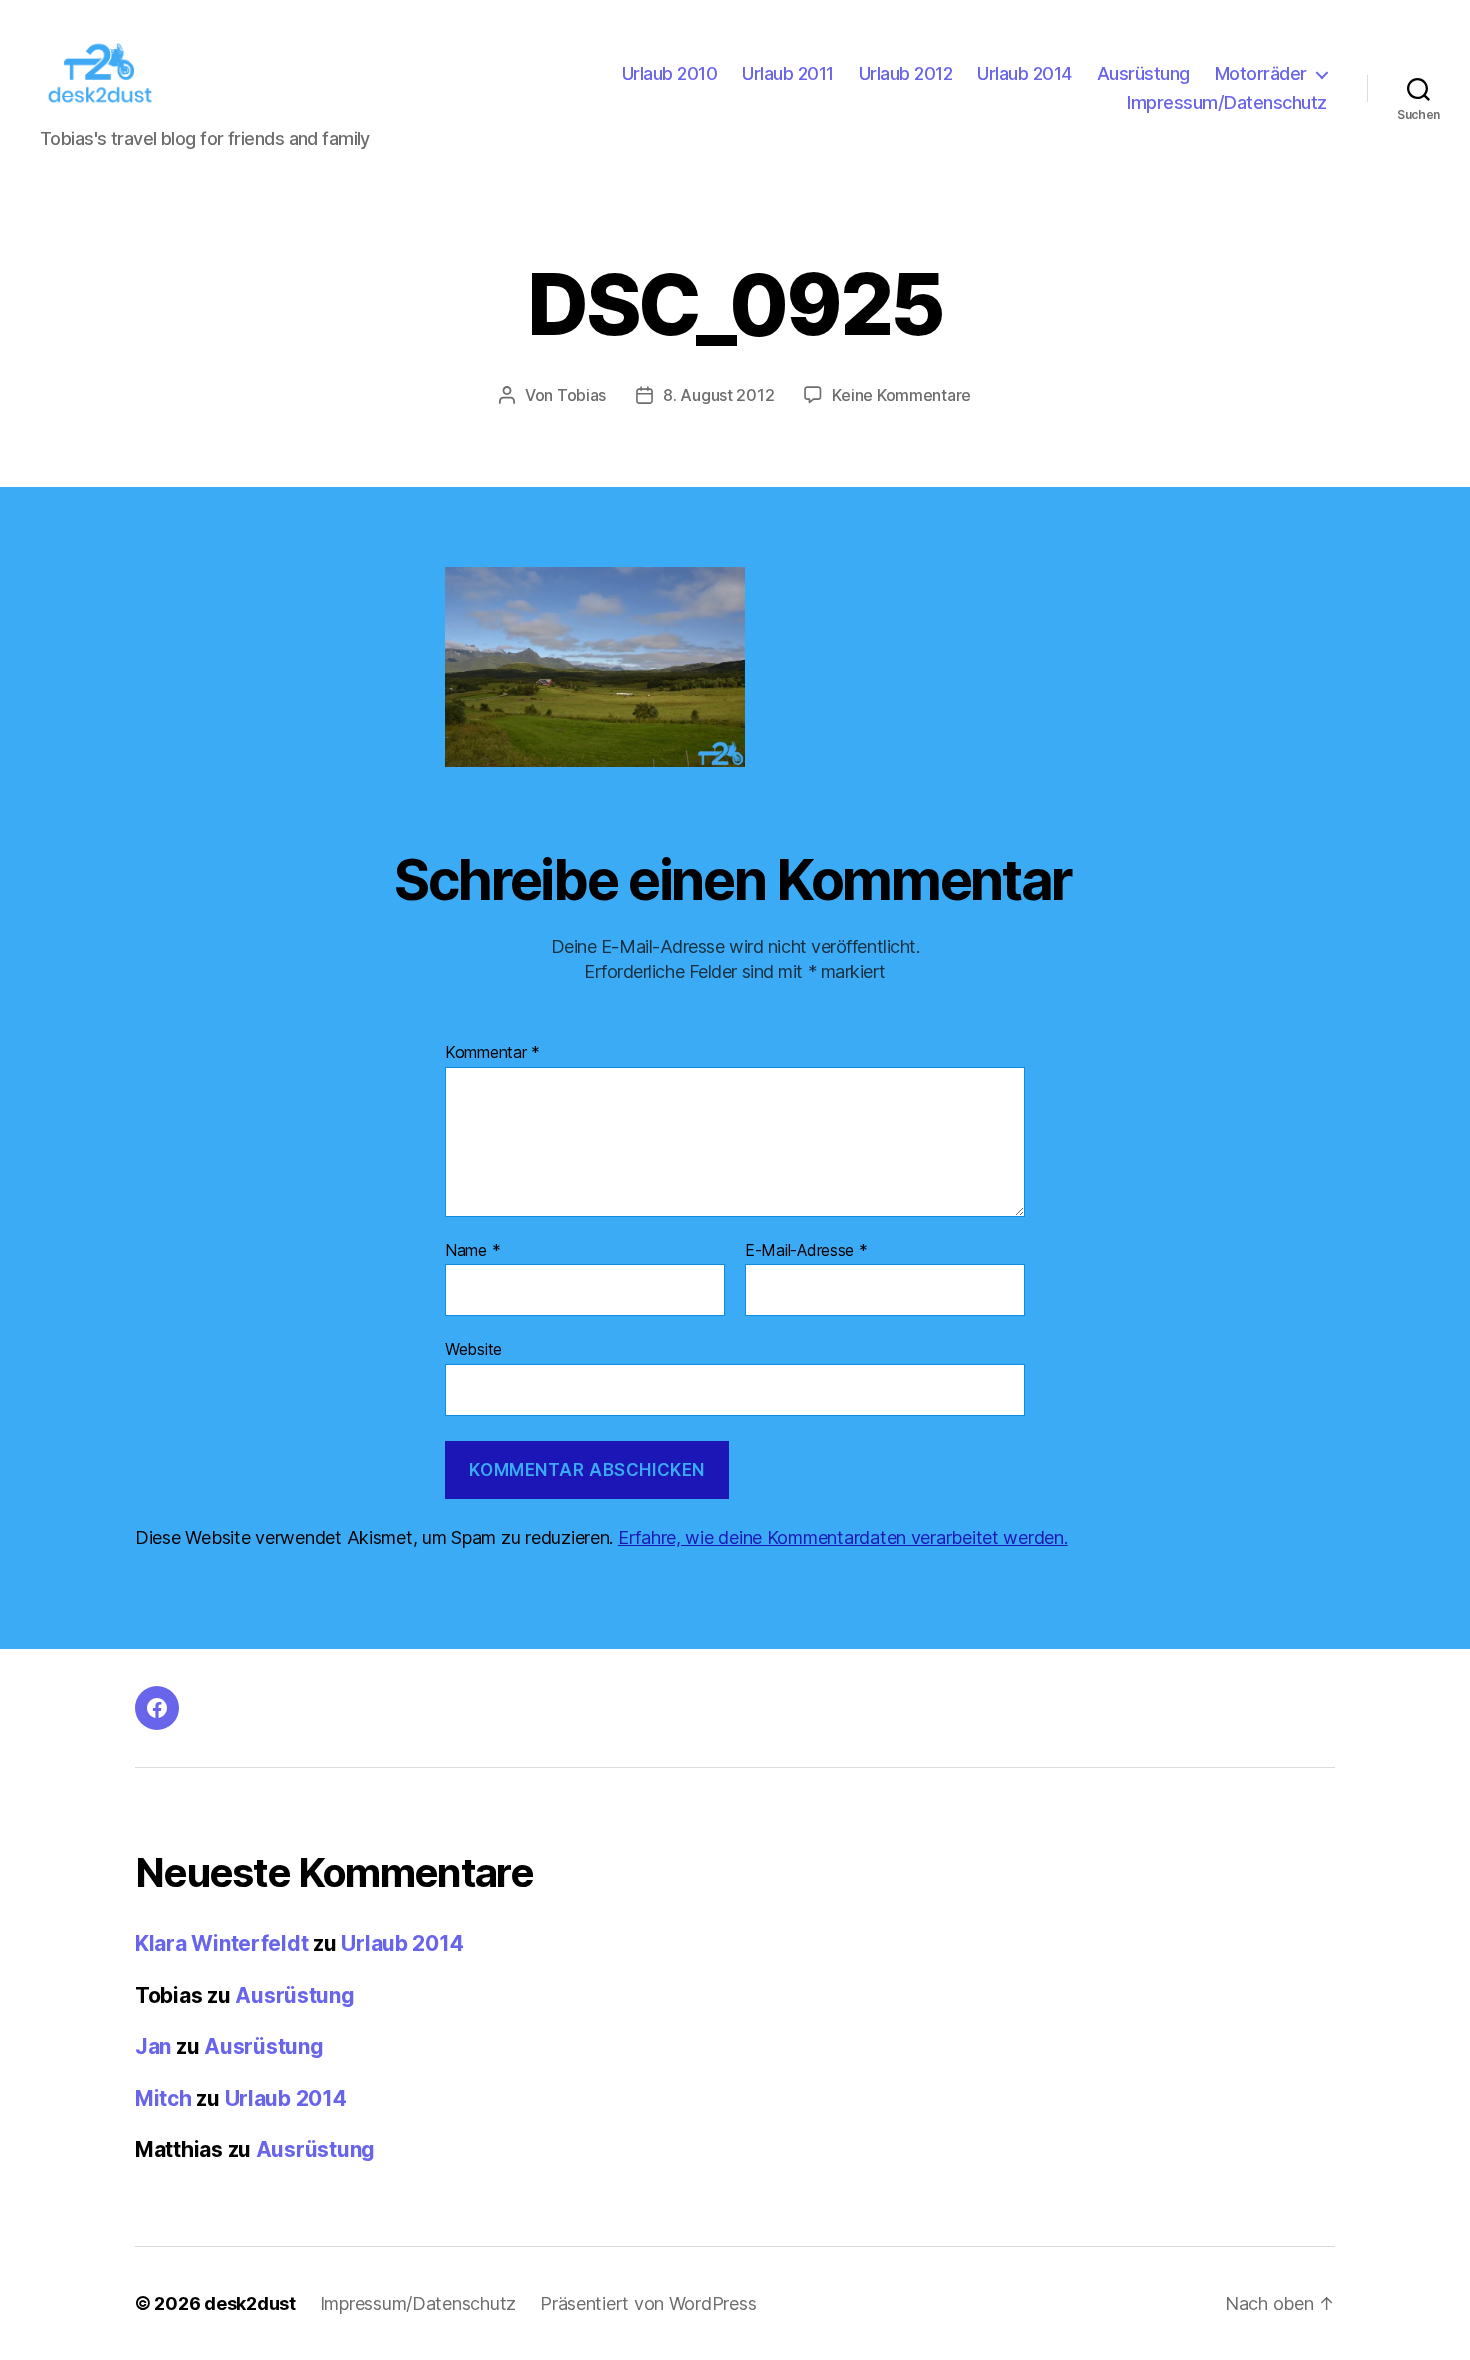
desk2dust (250, 2303)
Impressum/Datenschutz (1227, 102)
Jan (153, 2046)
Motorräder (1261, 73)
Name (472, 1251)
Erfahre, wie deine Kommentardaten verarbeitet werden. (843, 1537)
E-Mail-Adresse (806, 1251)
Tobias (581, 395)
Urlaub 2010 (670, 73)
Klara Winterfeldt (221, 1943)
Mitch (163, 2098)
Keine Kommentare (901, 395)
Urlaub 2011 (788, 73)
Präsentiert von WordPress (648, 2303)
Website (473, 1349)
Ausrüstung (1143, 73)
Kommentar (492, 1053)
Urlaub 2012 (906, 73)
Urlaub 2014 (1024, 73)
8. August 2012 (718, 395)
